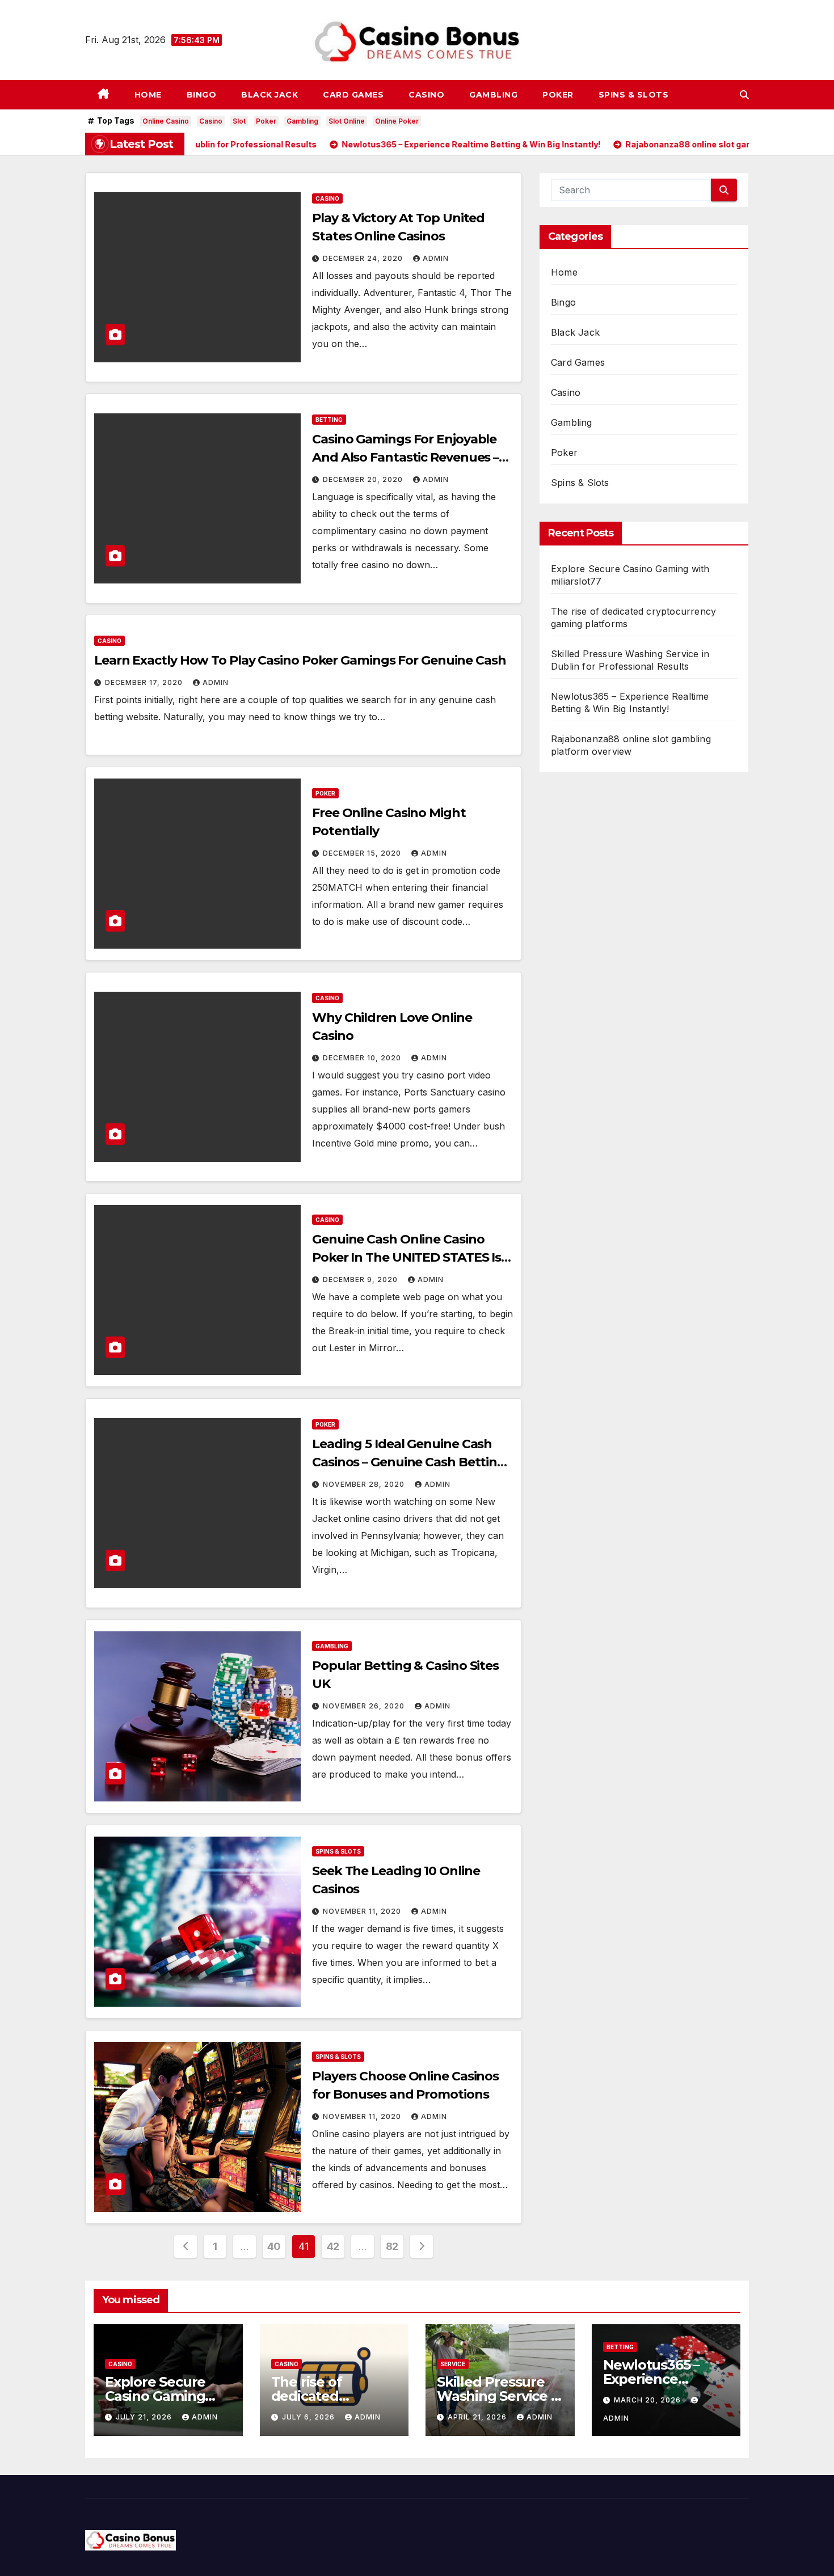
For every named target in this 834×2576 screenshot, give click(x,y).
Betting (329, 420)
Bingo (202, 95)
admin (436, 258)
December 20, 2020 (364, 479)
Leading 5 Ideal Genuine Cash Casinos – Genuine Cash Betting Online (409, 1462)
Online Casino (166, 121)
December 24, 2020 (364, 258)
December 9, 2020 (361, 1279)
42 (333, 2246)
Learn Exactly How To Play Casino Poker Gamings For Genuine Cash (300, 660)
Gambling (493, 95)
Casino (426, 95)
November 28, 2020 (365, 1484)
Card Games (353, 95)
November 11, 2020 (363, 1911)
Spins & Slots (634, 95)
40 (274, 2246)
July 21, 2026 (145, 2417)
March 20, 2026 (648, 2400)
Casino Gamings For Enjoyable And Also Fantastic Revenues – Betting (405, 457)
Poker (558, 95)
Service (453, 2364)
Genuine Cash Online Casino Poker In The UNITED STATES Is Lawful (407, 1257)
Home (148, 95)
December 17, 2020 (145, 682)
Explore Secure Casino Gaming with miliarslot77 (160, 2396)
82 (392, 2246)
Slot (239, 121)
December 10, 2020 (363, 1058)
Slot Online (347, 121)
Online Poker (397, 121)
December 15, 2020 (363, 853)
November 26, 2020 (365, 1706)
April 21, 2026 (478, 2417)
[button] (744, 95)
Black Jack (269, 95)
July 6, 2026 (309, 2417)
